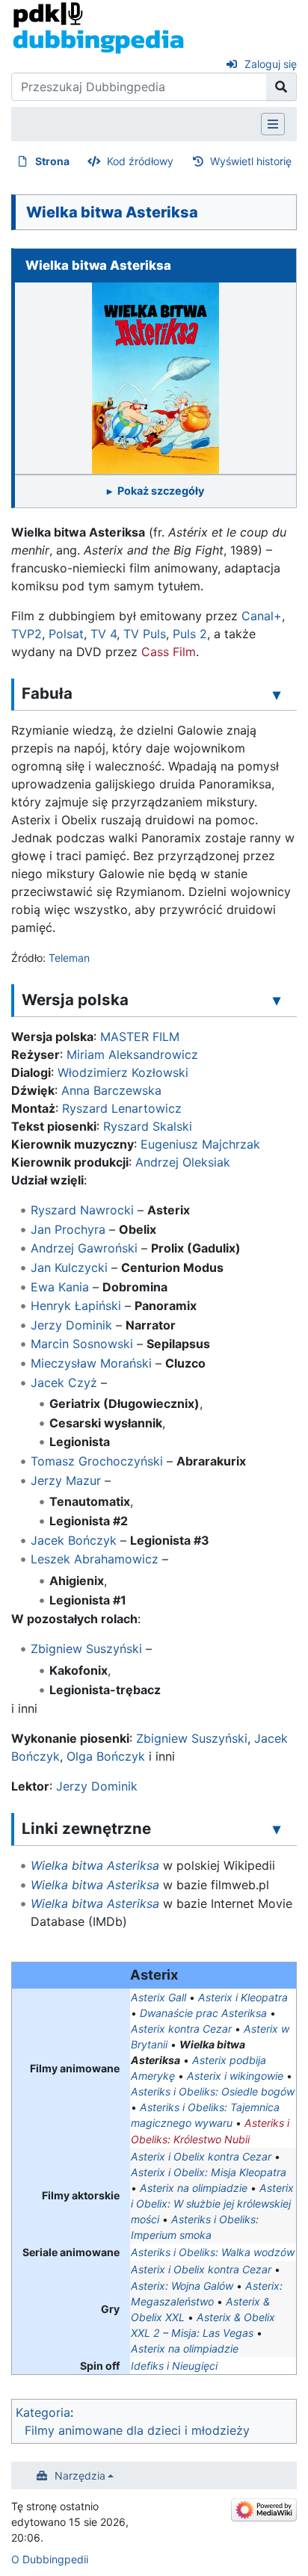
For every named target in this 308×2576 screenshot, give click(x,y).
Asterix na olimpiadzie (194, 2188)
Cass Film (169, 652)
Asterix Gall (158, 1997)
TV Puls (145, 634)
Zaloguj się (271, 64)
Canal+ (262, 616)
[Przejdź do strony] (281, 87)
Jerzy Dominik (71, 1325)
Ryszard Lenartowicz (122, 1108)
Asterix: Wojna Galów (182, 2286)
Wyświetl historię (251, 161)
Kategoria (43, 2412)
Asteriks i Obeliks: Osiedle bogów (213, 2091)
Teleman (69, 958)
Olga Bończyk (106, 1756)
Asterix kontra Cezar (181, 2029)
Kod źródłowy (140, 161)
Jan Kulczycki (69, 1267)
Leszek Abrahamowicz (95, 1559)
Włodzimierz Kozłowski (123, 1072)
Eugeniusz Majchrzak (200, 1144)
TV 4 (104, 634)
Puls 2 (190, 634)
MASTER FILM (140, 1037)
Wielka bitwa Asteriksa (95, 1865)
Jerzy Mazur (66, 1480)
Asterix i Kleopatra (243, 1997)
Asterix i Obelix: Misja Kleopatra (209, 2172)
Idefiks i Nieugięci (174, 2366)
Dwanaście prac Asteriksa (203, 2013)
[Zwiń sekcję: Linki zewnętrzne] (277, 1829)
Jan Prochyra (68, 1229)
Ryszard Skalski (148, 1126)
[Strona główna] (98, 27)
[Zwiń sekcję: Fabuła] (277, 694)
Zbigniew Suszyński (86, 1649)
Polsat (66, 634)
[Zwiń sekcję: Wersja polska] (277, 1001)
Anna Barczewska (111, 1090)
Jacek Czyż (64, 1383)
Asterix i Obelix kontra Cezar (201, 2156)
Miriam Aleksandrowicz (132, 1054)
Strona (52, 161)
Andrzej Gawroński (84, 1248)
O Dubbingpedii (50, 2559)
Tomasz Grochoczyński (97, 1461)
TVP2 (27, 634)
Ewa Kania (60, 1287)
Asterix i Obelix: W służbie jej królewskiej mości (212, 2203)
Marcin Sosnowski (82, 1344)
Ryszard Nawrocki (82, 1210)
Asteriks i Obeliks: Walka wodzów (213, 2252)
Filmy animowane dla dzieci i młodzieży (137, 2430)
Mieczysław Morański (91, 1363)
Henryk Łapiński (76, 1306)
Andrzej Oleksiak (183, 1162)
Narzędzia (80, 2475)
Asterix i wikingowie (235, 2076)
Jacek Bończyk (74, 1540)
